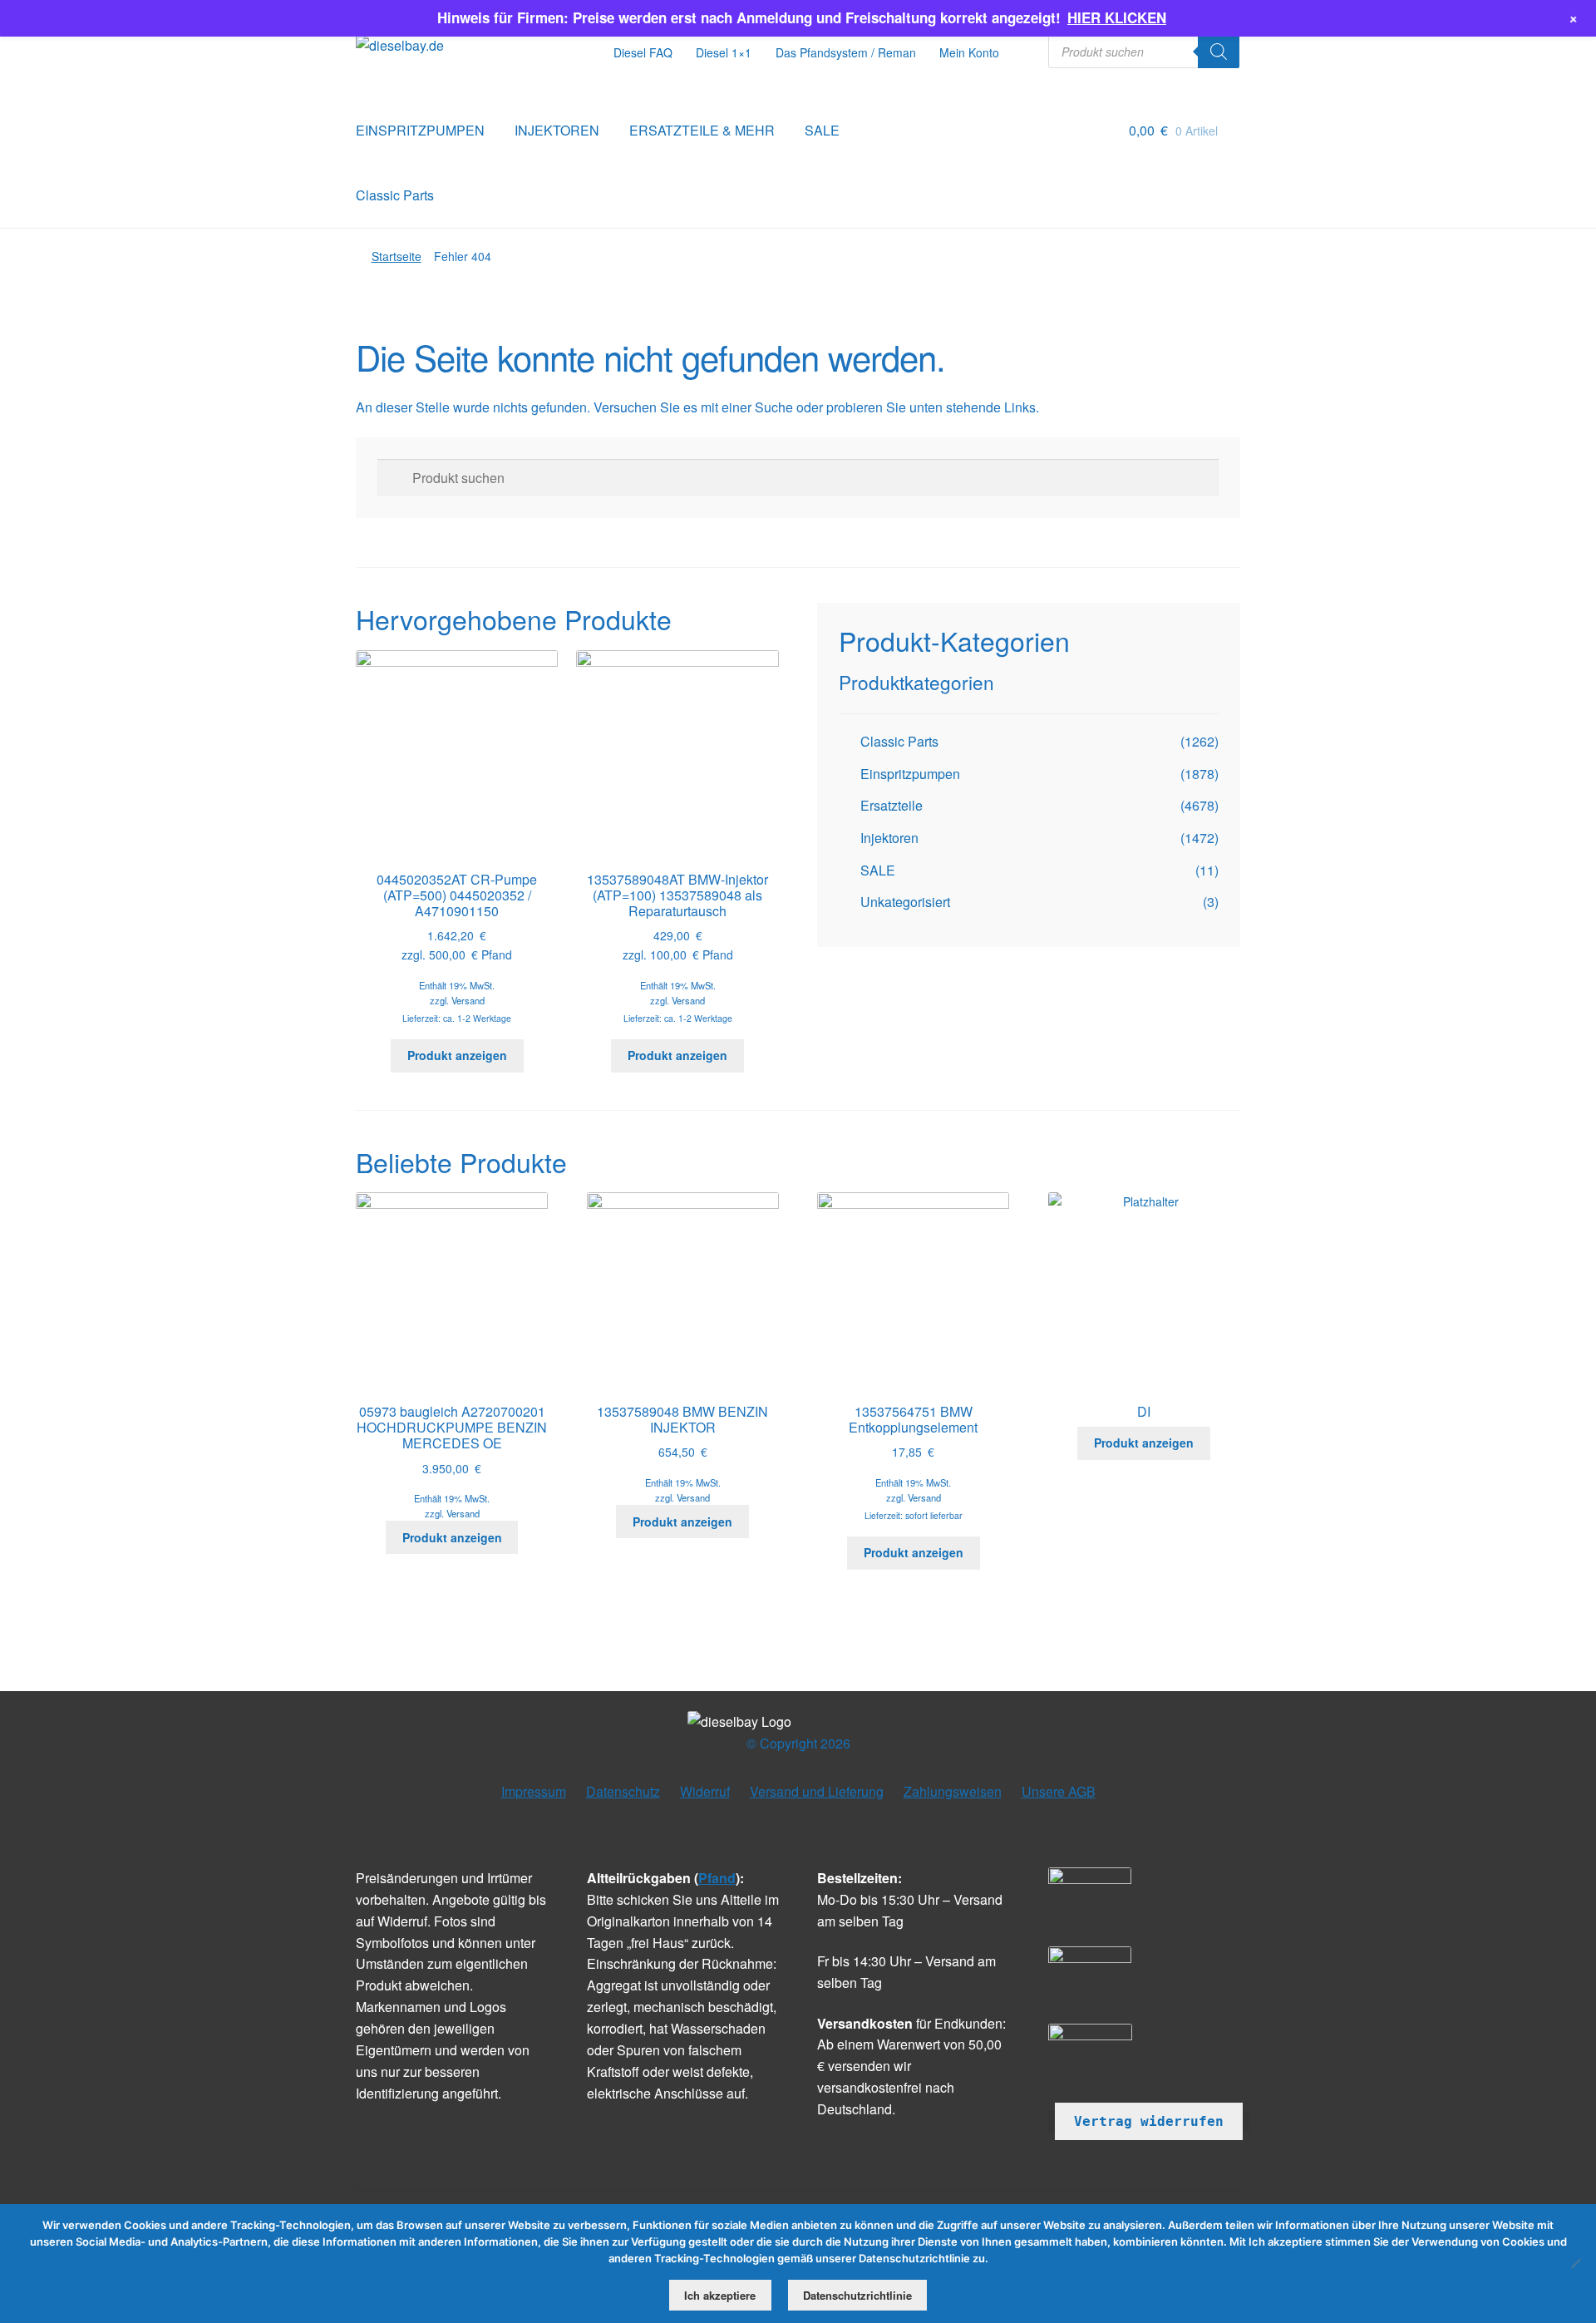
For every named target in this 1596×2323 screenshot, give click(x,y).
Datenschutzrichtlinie (857, 2295)
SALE (822, 130)
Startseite (397, 256)
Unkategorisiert (905, 902)
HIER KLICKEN (1117, 17)
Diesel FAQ (643, 52)
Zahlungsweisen (953, 1791)
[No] (1575, 2263)
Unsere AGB (1059, 1791)
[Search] (1219, 52)
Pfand (717, 1878)
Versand (468, 1000)
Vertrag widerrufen (1149, 2121)
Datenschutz (623, 1791)
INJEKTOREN (557, 130)
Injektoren (889, 838)
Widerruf (705, 1791)
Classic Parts (395, 195)
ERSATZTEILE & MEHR (702, 130)
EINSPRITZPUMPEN (420, 130)
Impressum (534, 1791)
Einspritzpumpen (910, 774)
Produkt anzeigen (457, 1055)
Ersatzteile (892, 805)
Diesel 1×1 (724, 52)
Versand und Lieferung (817, 1791)
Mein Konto (969, 52)
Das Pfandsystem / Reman (846, 52)
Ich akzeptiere (720, 2295)
